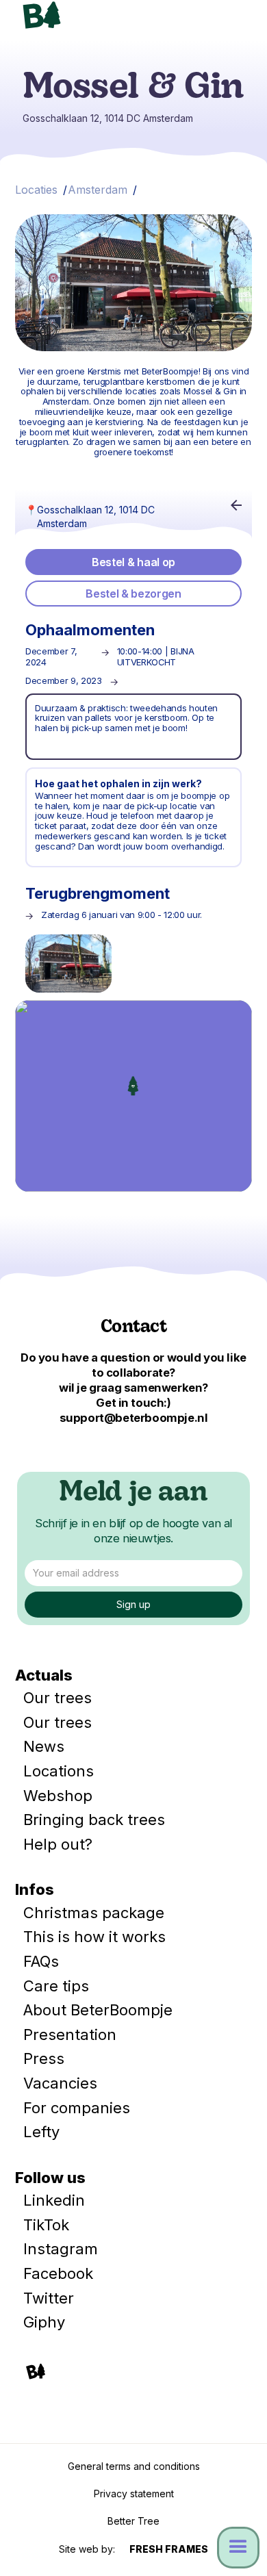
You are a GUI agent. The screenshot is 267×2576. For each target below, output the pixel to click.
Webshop (58, 1796)
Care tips (56, 1986)
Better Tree (133, 2521)
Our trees (58, 1698)
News (44, 1746)
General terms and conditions (134, 2466)
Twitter (49, 2298)
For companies (77, 2108)
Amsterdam (98, 190)
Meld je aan (133, 1494)
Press (44, 2058)
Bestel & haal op (133, 562)
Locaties (36, 190)
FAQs (41, 1961)
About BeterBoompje (98, 2010)
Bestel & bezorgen (133, 594)
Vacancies (60, 2083)
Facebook (58, 2273)
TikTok (46, 2225)
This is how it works (94, 1937)
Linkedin (54, 2200)
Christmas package (94, 1913)
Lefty (41, 2132)
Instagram (61, 2249)
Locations (59, 1771)
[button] (233, 19)
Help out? (58, 1844)
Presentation (70, 2035)
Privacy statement (134, 2494)
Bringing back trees (94, 1820)
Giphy (44, 2322)
